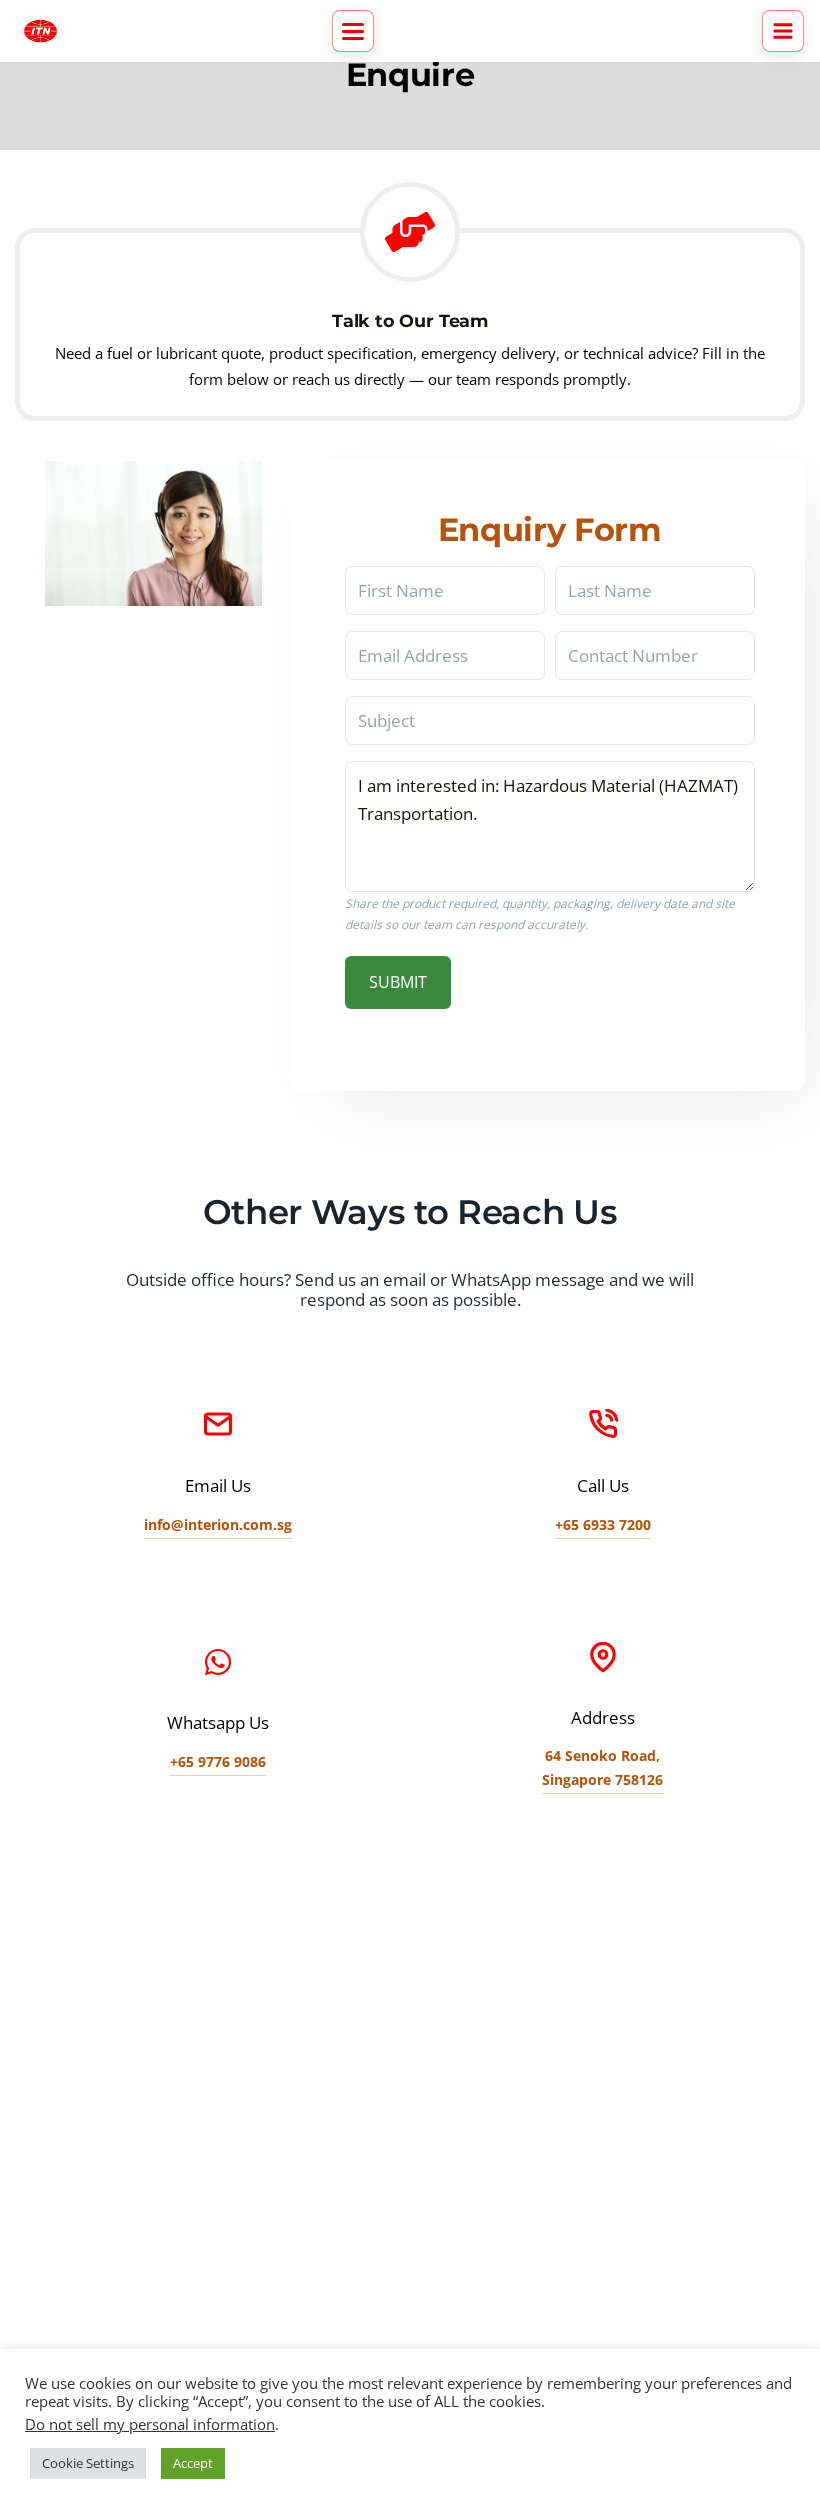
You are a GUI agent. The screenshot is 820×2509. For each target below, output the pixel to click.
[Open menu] (783, 31)
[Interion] (40, 31)
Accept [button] (193, 2463)
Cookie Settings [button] (88, 2463)
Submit (398, 982)
